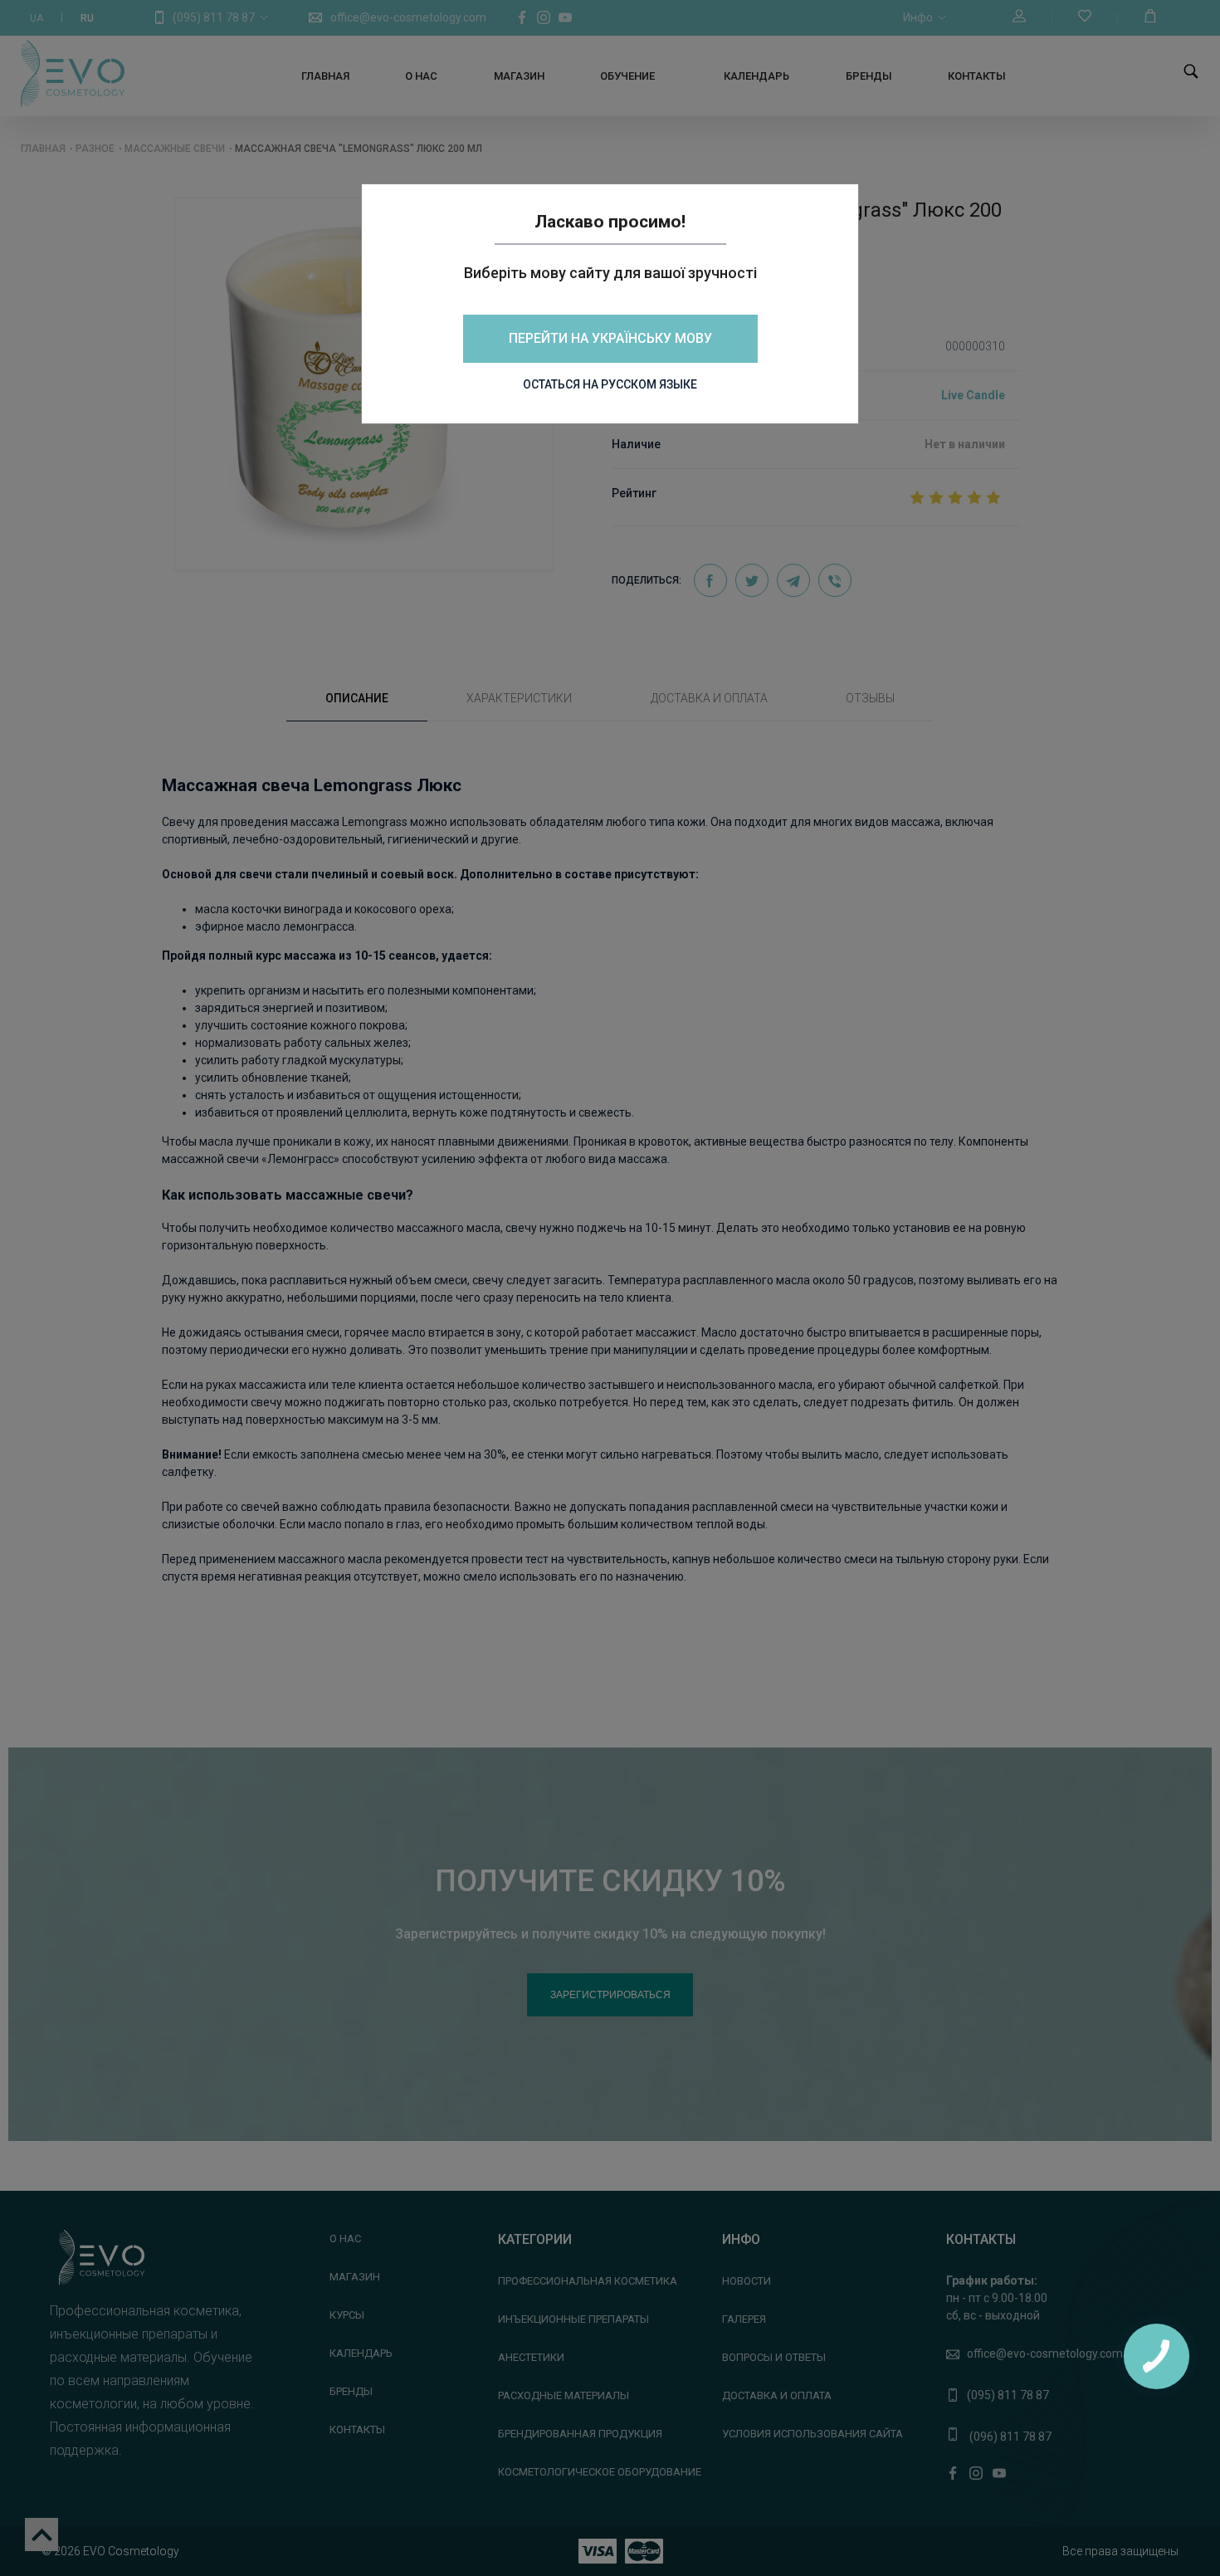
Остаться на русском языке (610, 384)
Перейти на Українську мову (610, 338)
